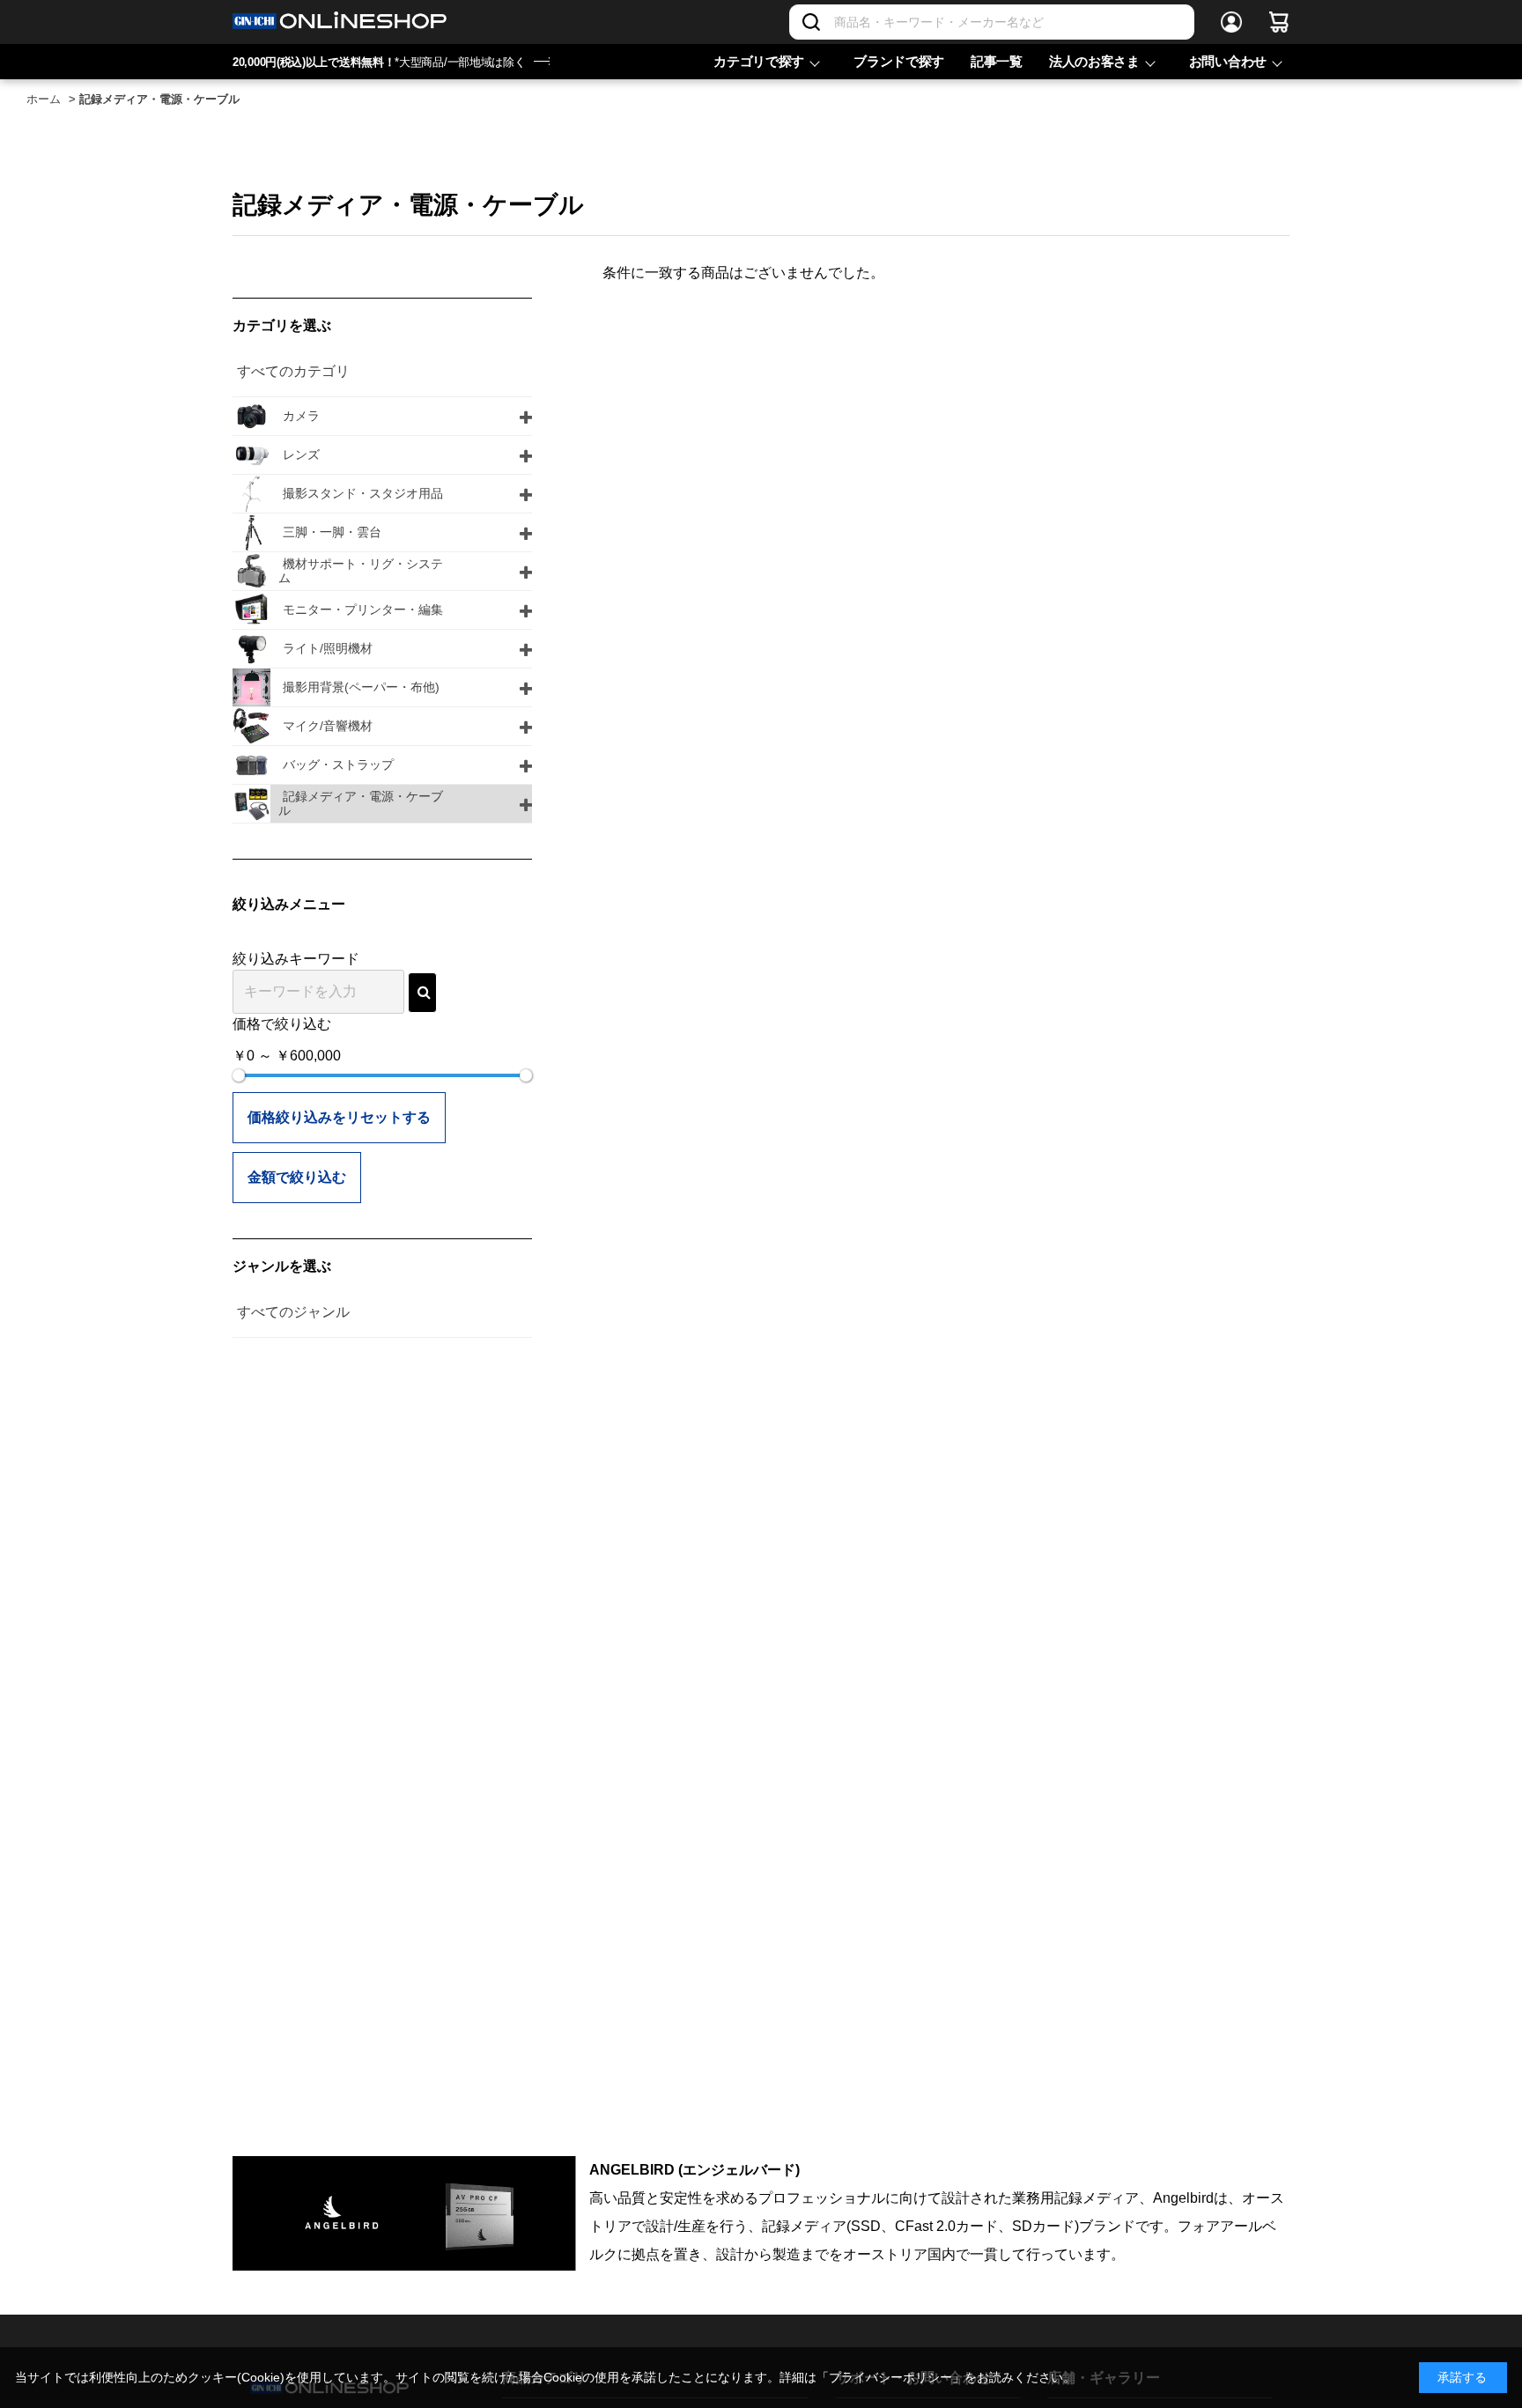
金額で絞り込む (297, 1177)
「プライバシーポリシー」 (890, 2377)
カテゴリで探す (759, 61)
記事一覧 (997, 61)
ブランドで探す (899, 61)
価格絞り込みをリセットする (339, 1117)
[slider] (239, 1075)
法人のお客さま (1094, 61)
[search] (422, 993)
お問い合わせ (1228, 61)
